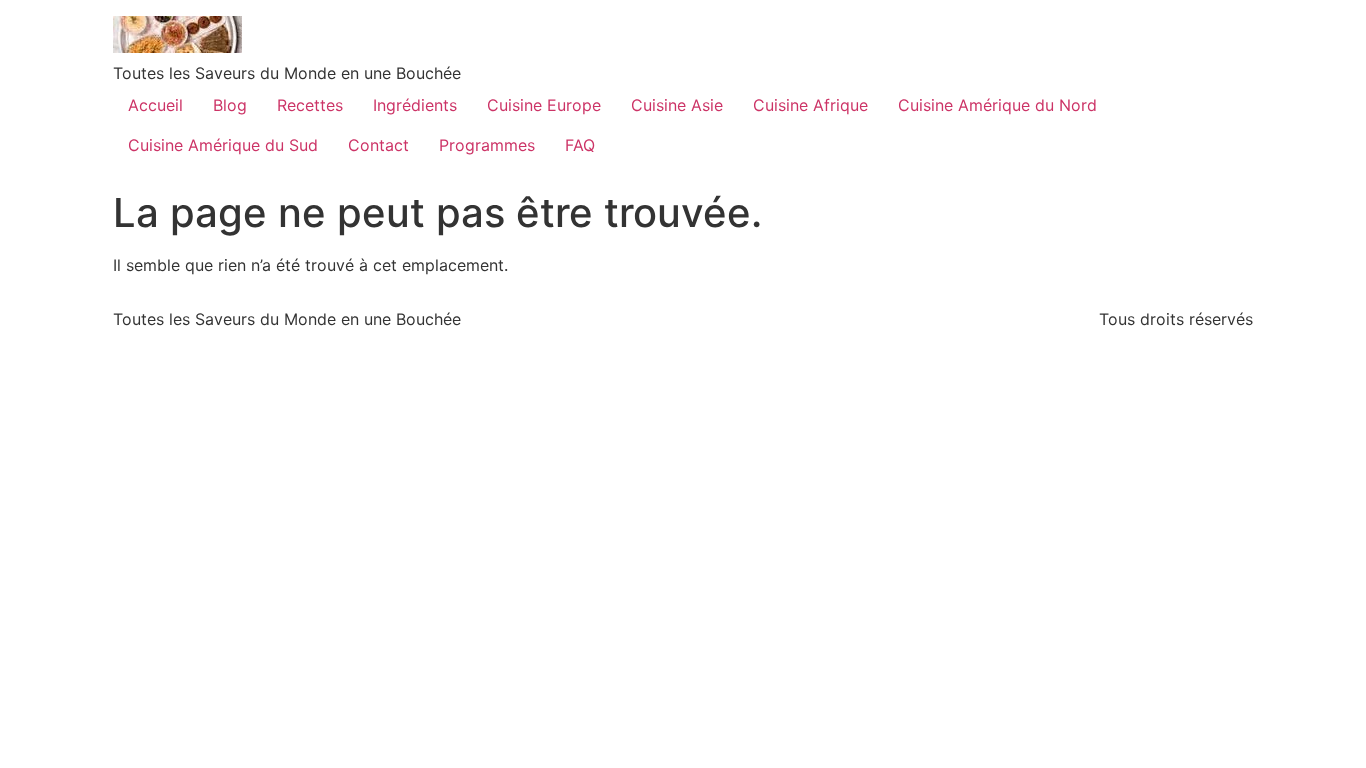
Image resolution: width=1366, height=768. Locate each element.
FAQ (580, 145)
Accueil (155, 105)
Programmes (487, 145)
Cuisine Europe (544, 105)
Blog (230, 105)
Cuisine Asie (677, 105)
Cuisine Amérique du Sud (223, 145)
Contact (378, 145)
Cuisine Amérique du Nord (997, 105)
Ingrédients (415, 105)
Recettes (310, 105)
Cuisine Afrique (810, 105)
